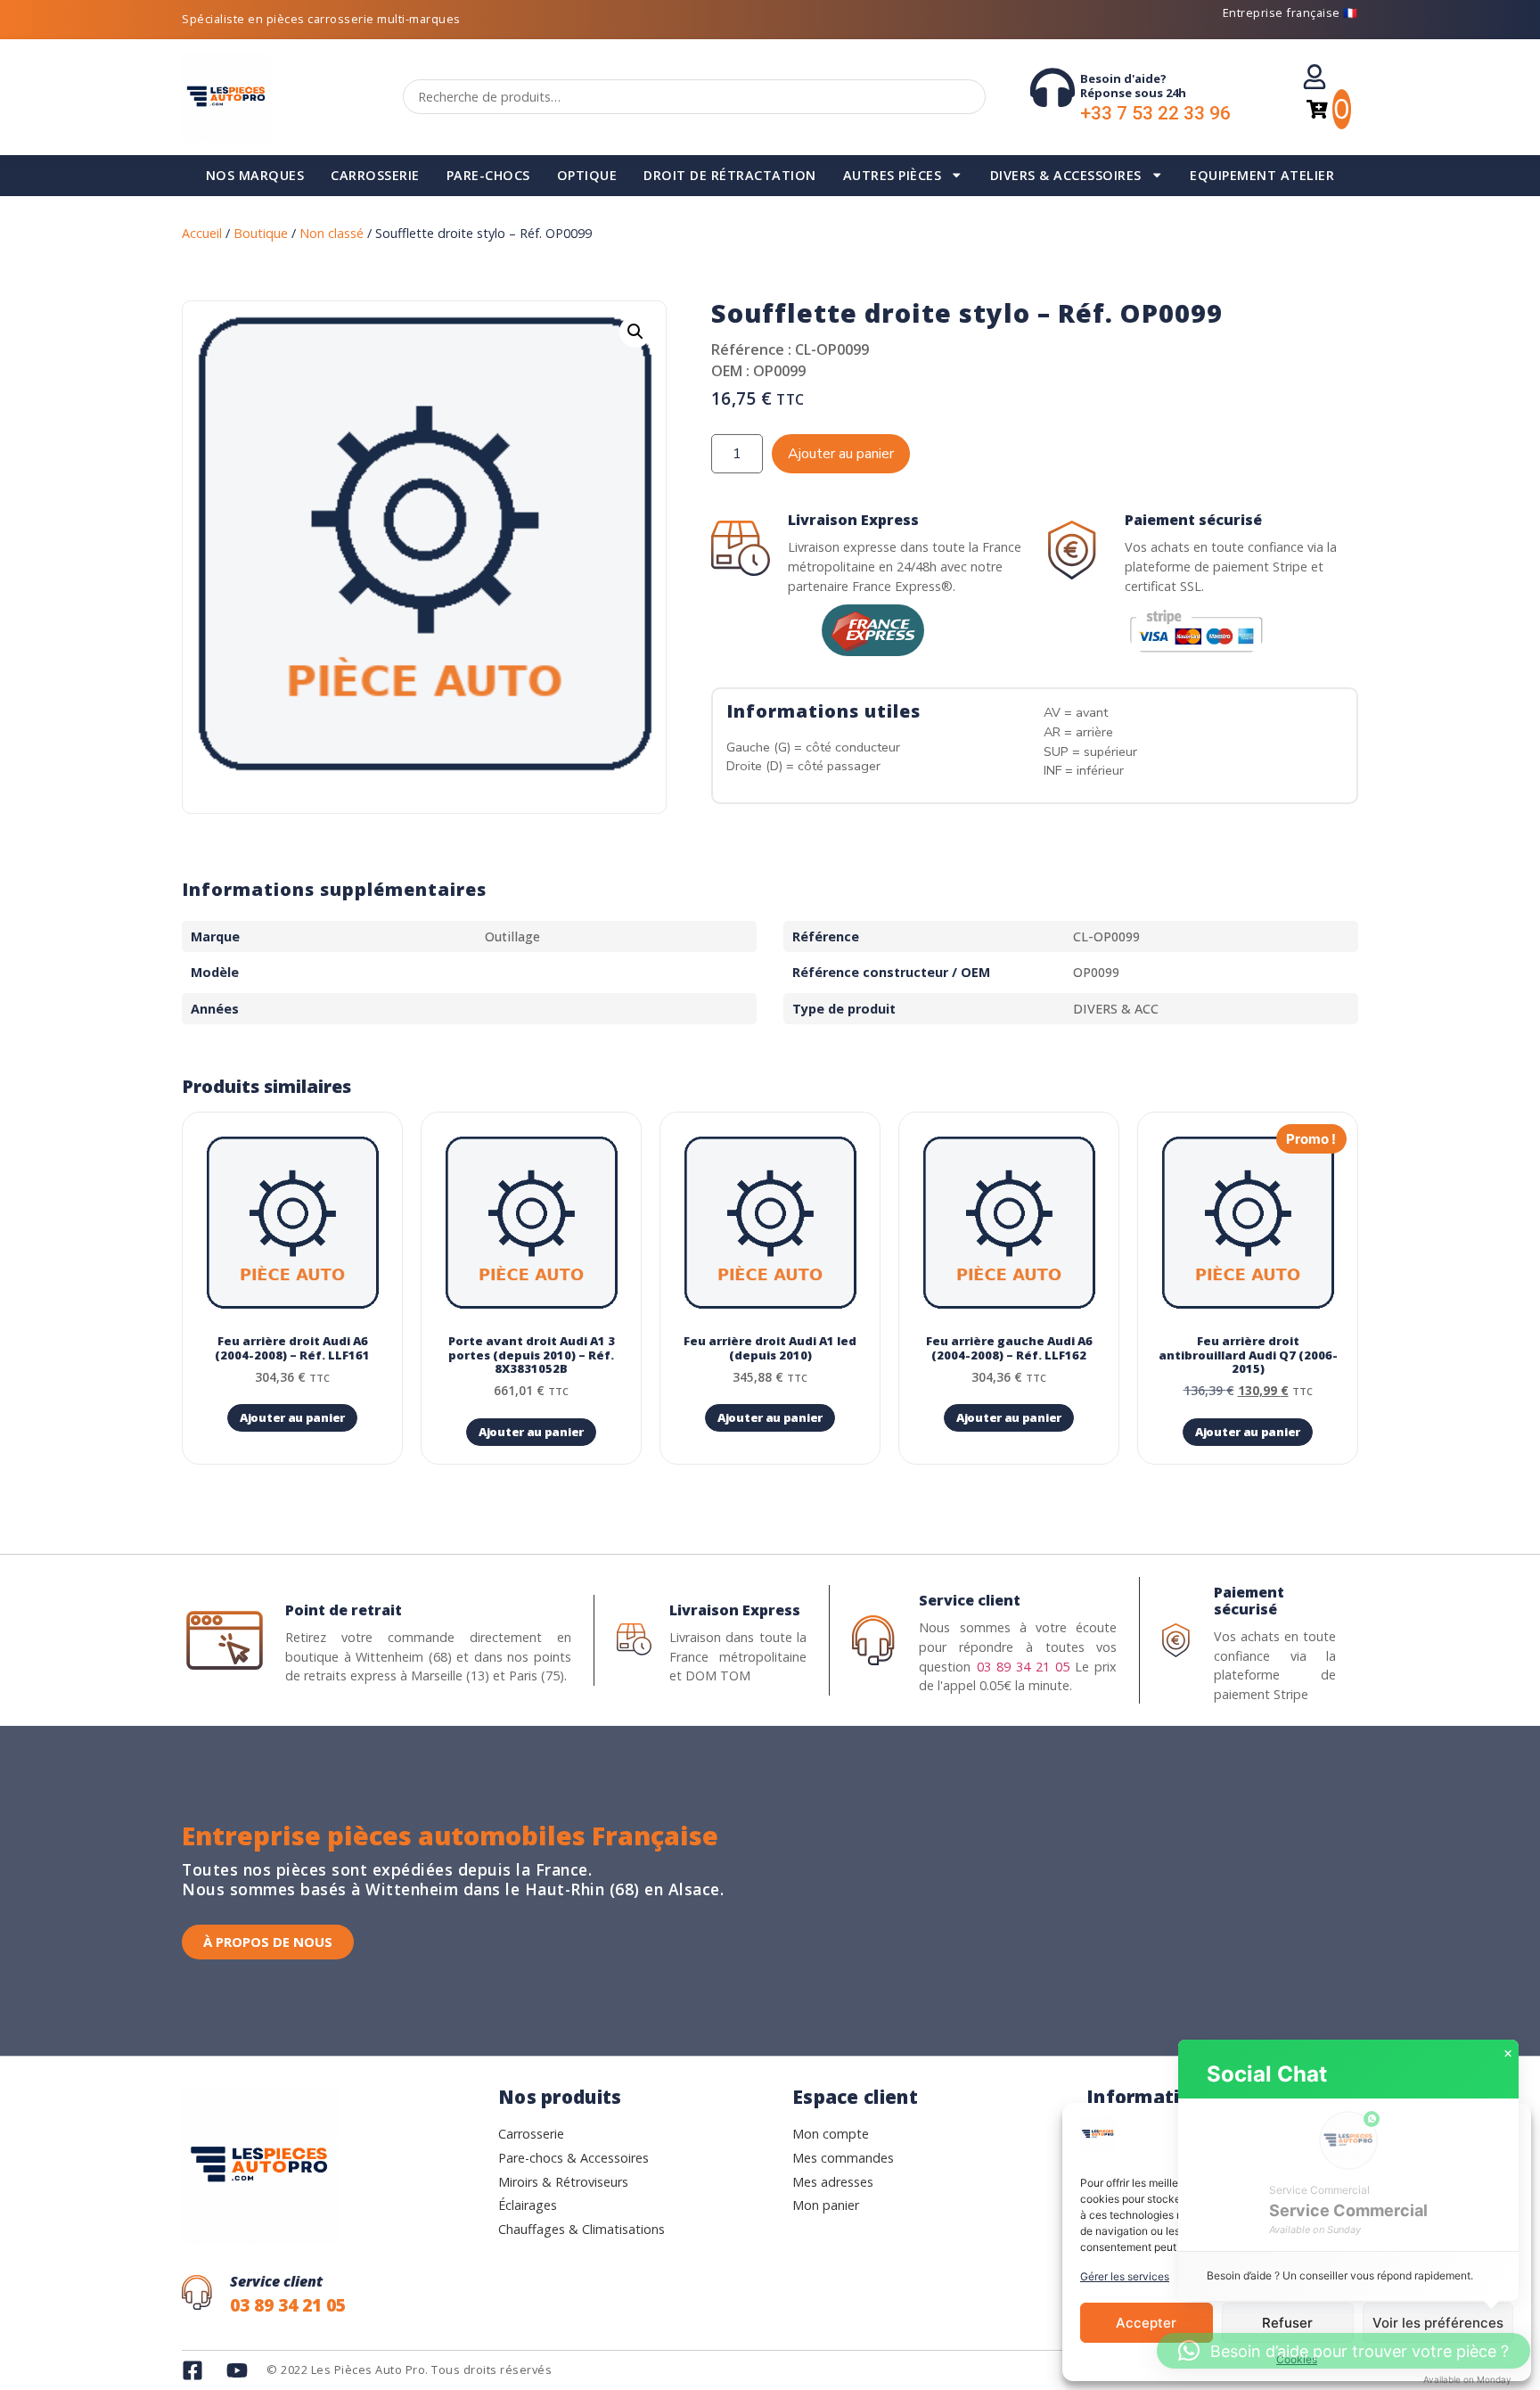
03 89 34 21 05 (1023, 1667)
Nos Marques (255, 175)
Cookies (1297, 2359)
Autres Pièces (893, 175)
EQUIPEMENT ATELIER (1262, 175)
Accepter (1146, 2323)
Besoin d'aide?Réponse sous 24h (1133, 86)
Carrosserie (375, 175)
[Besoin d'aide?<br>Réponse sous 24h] (1053, 87)
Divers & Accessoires (1066, 175)
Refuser (1287, 2323)
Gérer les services (1125, 2276)
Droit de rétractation (730, 175)
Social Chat (1267, 2074)
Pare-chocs (488, 175)
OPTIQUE (587, 175)
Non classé (332, 233)
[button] (635, 332)
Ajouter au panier (841, 454)
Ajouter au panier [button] (292, 1417)
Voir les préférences (1438, 2323)
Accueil (202, 233)
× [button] (1508, 2054)
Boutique (261, 233)
